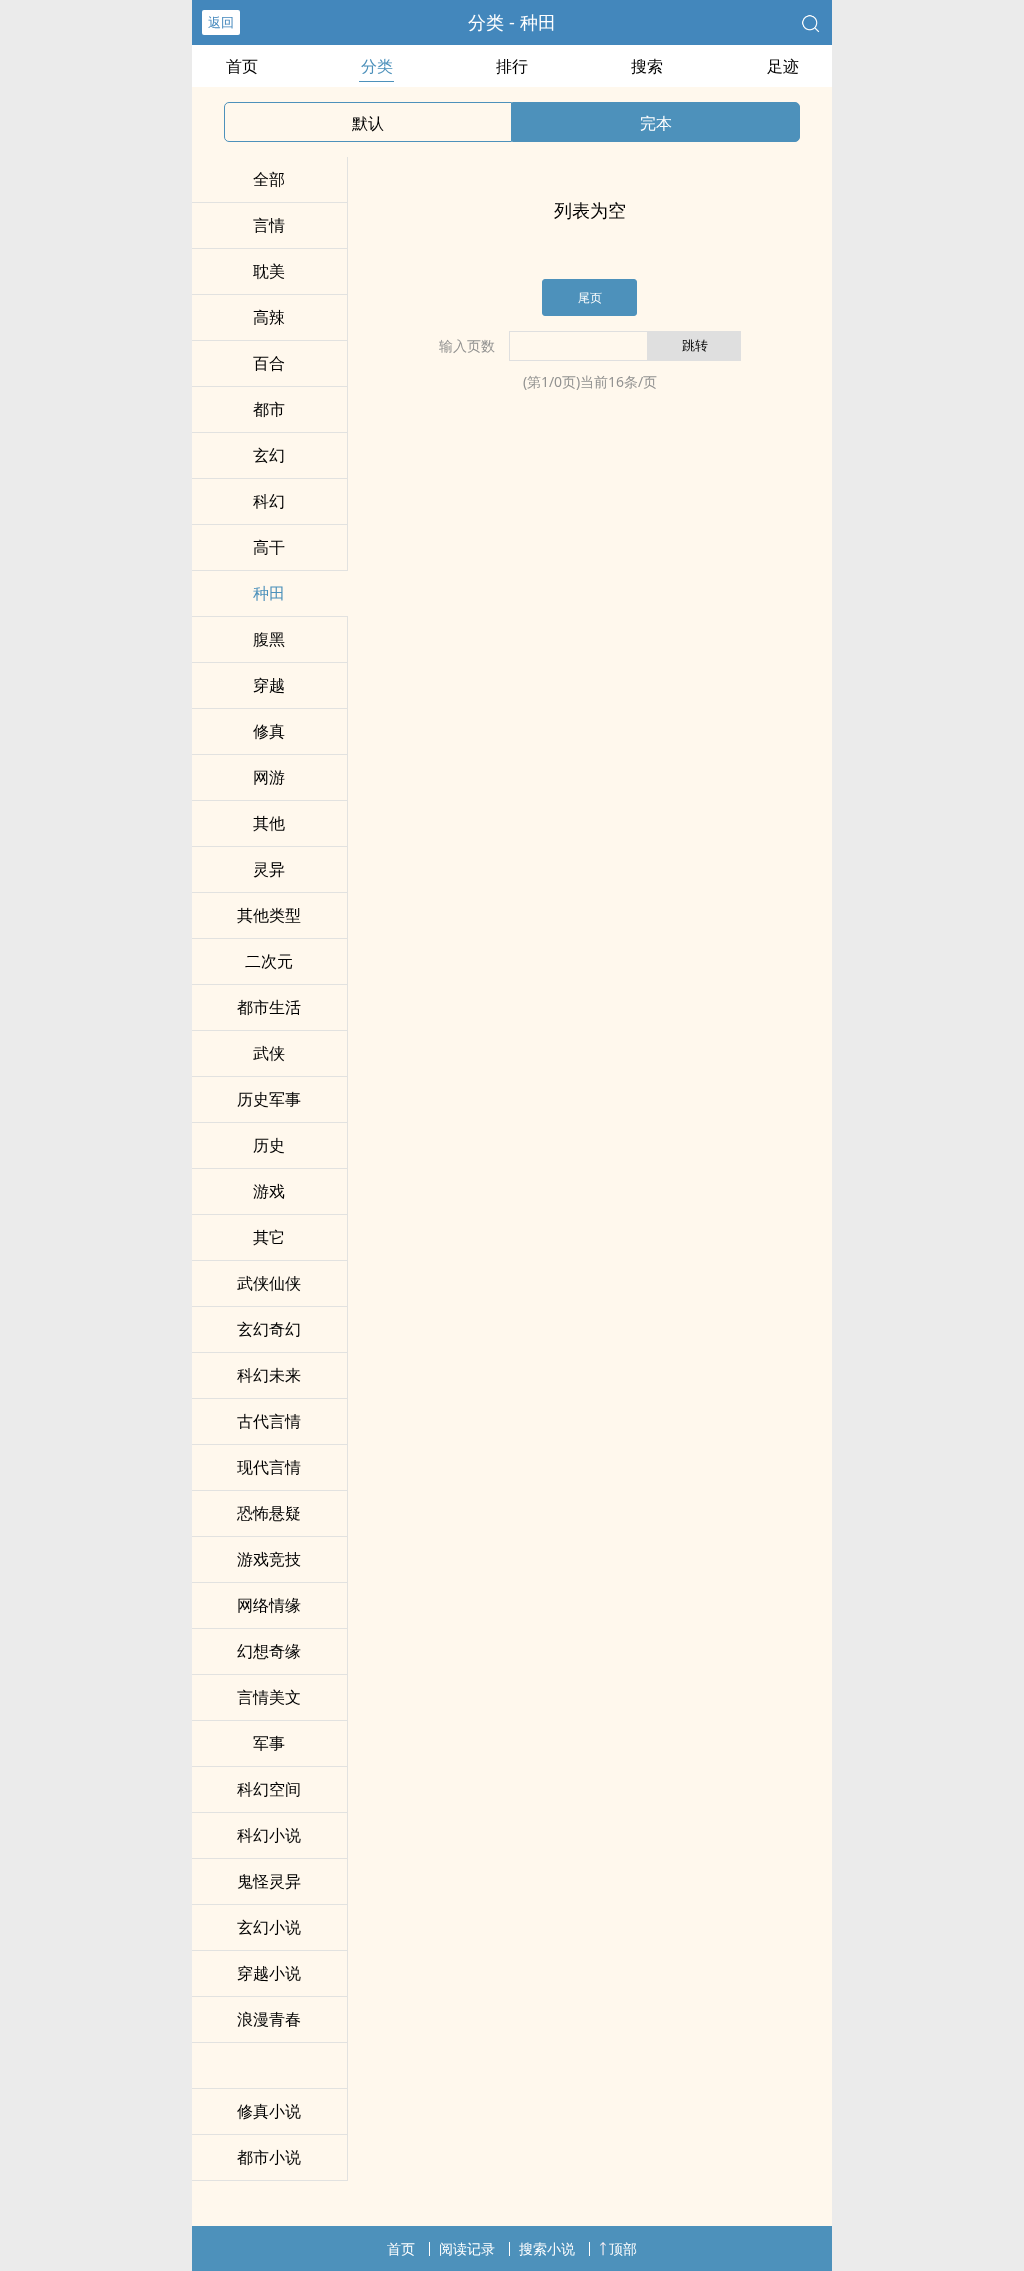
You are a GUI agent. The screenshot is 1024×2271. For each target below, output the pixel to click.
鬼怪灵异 (269, 1881)
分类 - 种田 (512, 22)
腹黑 (269, 639)
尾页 (590, 297)
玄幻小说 (269, 1927)
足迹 (783, 66)
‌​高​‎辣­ (269, 317)
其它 (269, 1237)
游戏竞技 (269, 1559)
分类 (377, 66)
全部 (269, 179)
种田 (269, 593)
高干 (269, 547)
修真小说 (269, 2111)
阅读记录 (467, 2248)
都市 (269, 409)
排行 (512, 66)
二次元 (269, 961)
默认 (368, 123)
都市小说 (269, 2157)
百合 (269, 363)
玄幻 (269, 455)
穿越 (269, 685)
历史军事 (269, 1099)
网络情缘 (269, 1605)
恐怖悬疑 (269, 1513)
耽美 (269, 271)
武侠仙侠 (269, 1283)
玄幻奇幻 (269, 1329)
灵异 (269, 869)
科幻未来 (269, 1375)
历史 (269, 1145)
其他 (269, 823)
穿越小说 (269, 1973)
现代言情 (269, 1467)
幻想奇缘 (269, 1651)
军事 (269, 1743)
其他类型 (269, 915)
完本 (656, 123)
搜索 (647, 66)
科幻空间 (269, 1789)
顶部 (623, 2248)
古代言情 (269, 1421)
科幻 (269, 501)
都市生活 (269, 1007)
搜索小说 (547, 2248)
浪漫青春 (269, 2019)
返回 (221, 22)
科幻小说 (269, 1835)
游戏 (269, 1191)
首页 (242, 66)
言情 (269, 225)
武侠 (269, 1053)
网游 (269, 777)
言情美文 (269, 1697)
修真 (269, 731)
